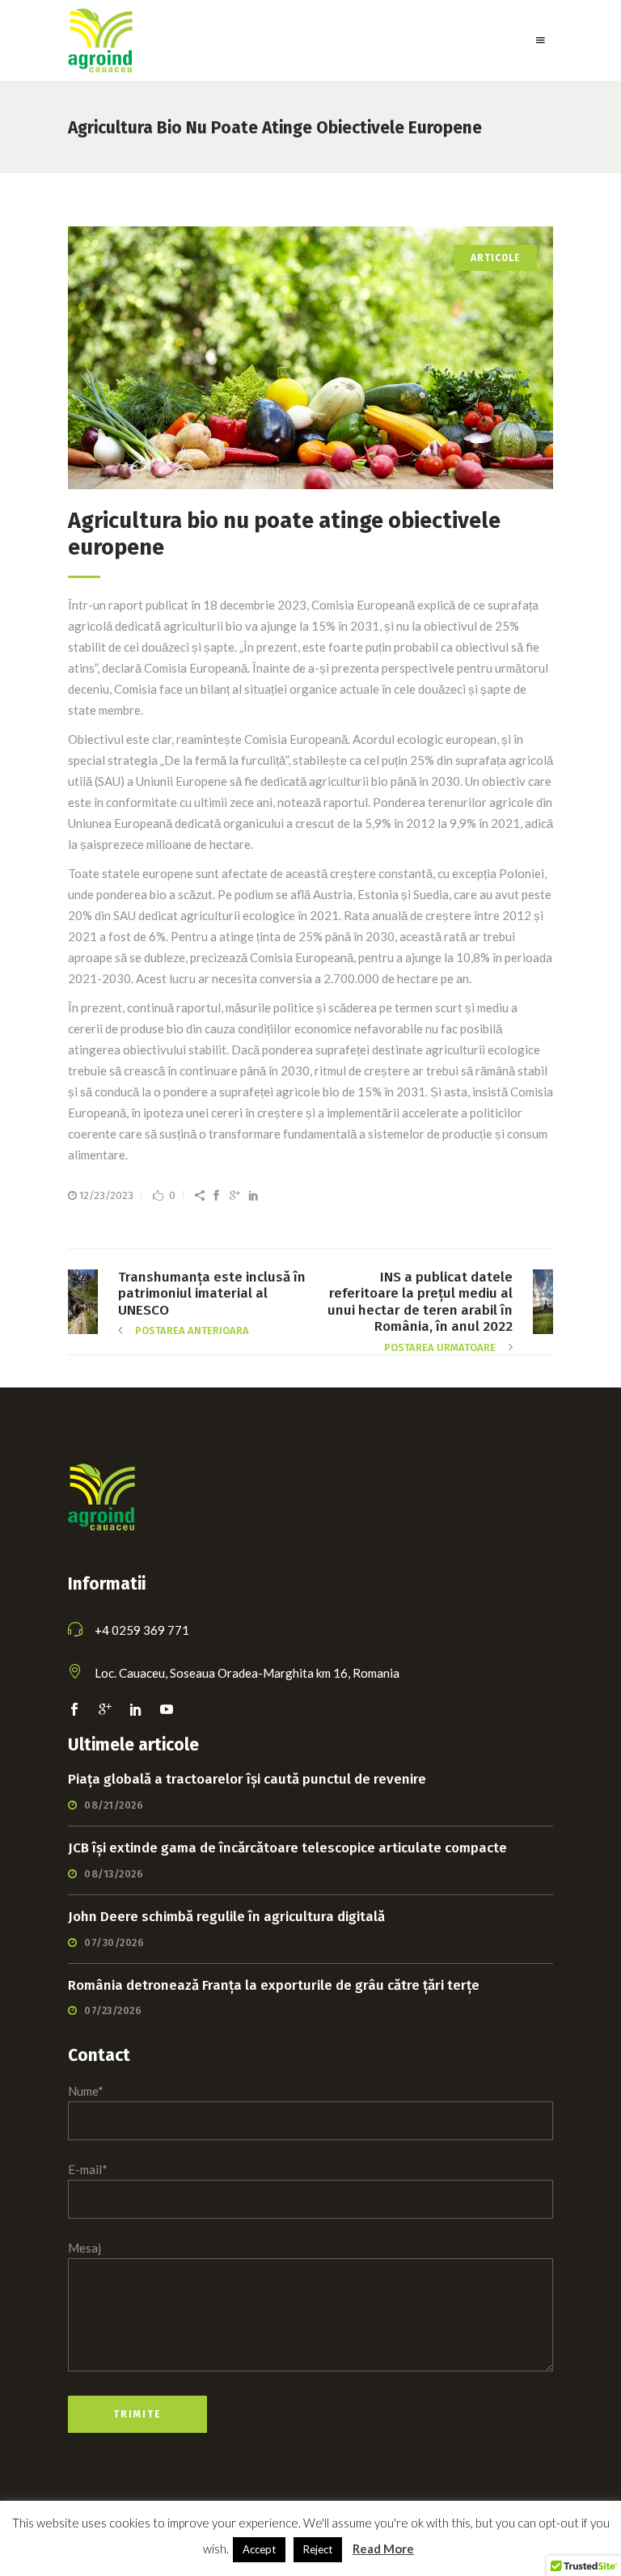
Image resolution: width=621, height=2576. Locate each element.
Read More (383, 2549)
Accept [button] (259, 2549)
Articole (496, 258)
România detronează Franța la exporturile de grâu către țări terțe (274, 1985)
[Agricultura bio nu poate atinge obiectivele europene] (310, 358)
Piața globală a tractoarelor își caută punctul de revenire (247, 1779)
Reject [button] (318, 2549)
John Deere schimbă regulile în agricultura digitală (226, 1917)
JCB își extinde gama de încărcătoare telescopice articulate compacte (287, 1848)
